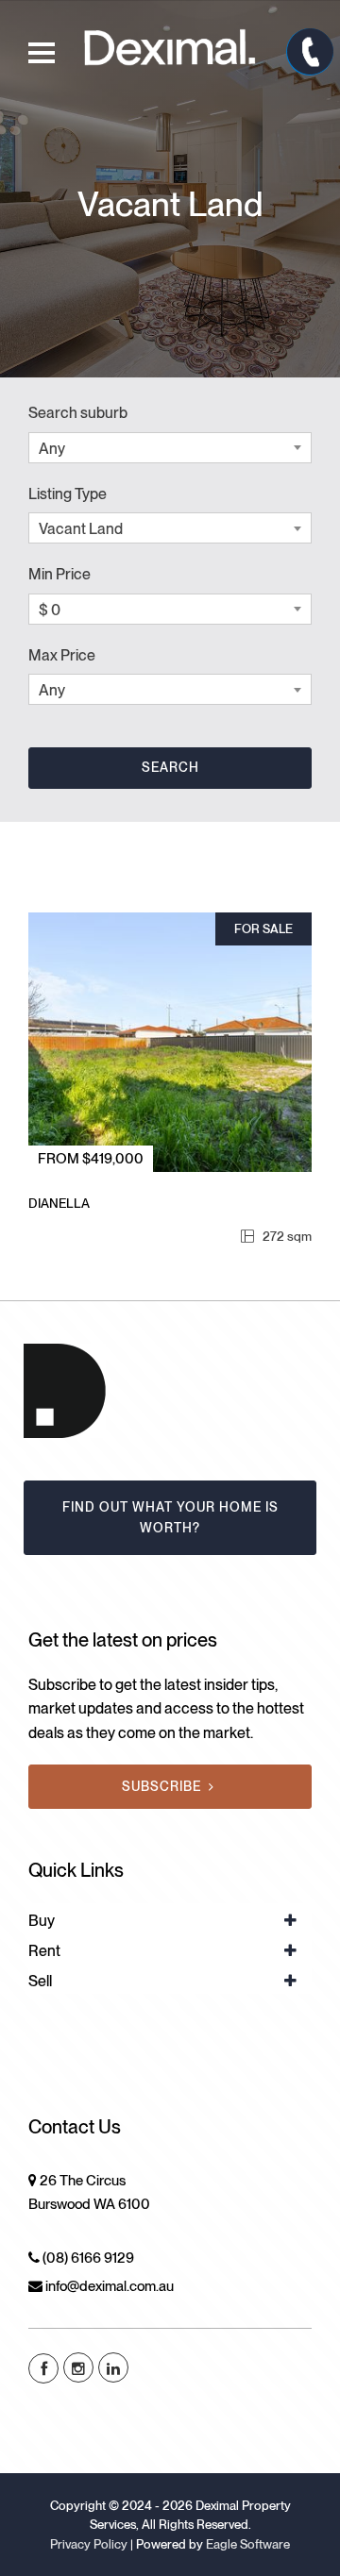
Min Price (59, 574)
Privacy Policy (89, 2544)
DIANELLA (59, 1203)
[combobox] (170, 448)
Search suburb (78, 413)
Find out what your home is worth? (170, 1517)
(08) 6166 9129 (88, 2258)
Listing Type (68, 494)
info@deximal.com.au (110, 2286)
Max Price (62, 655)
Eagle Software (248, 2544)
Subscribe (161, 1786)
